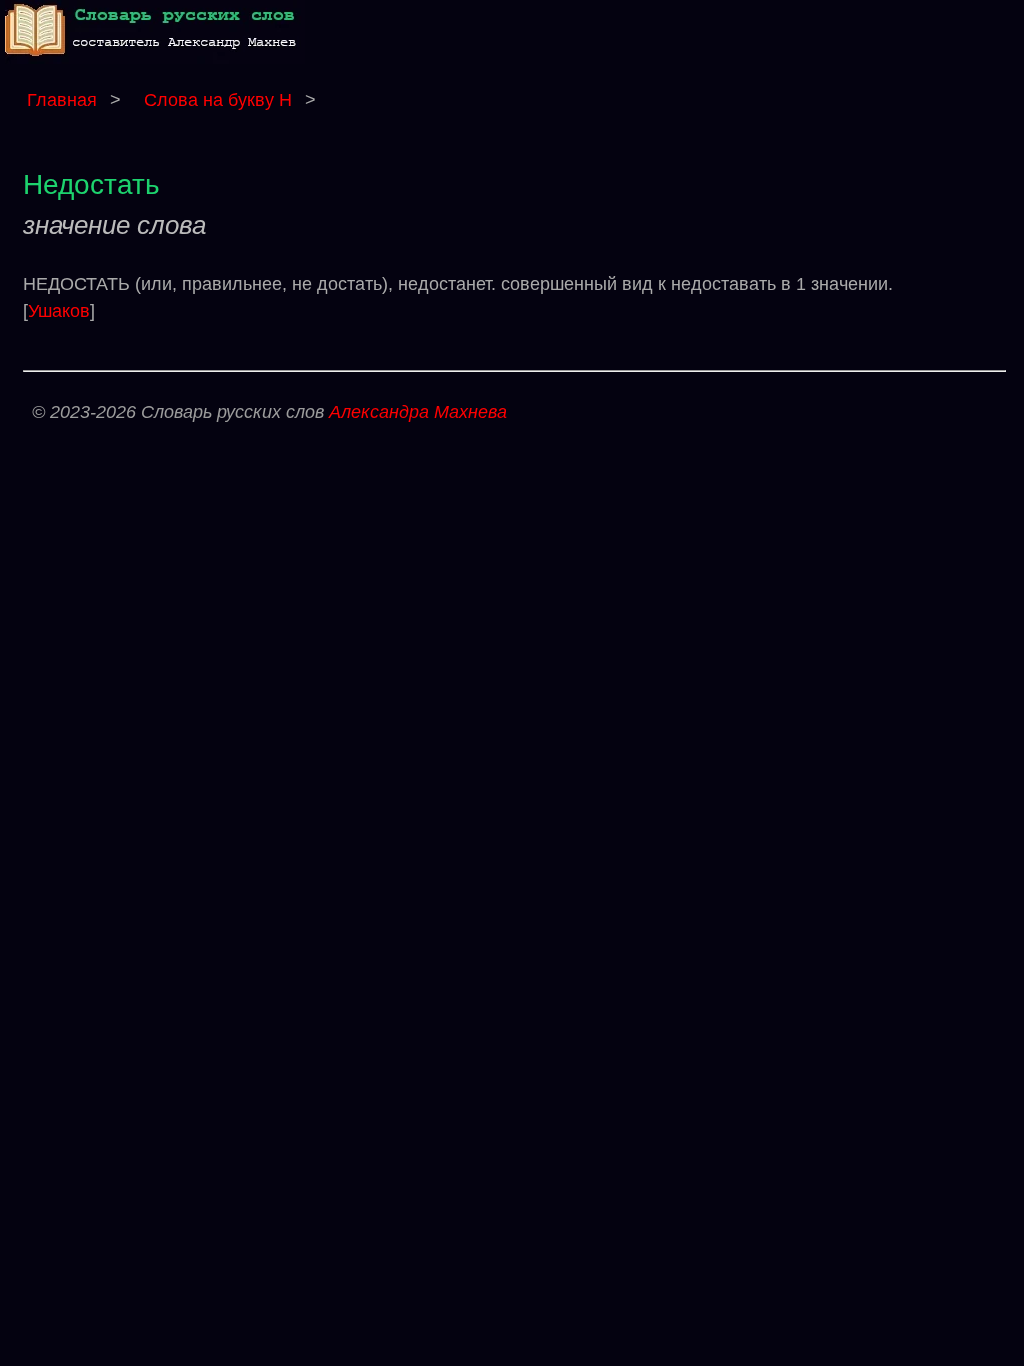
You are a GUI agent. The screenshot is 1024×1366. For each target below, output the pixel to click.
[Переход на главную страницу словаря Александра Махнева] (155, 58)
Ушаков (59, 311)
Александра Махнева (418, 412)
